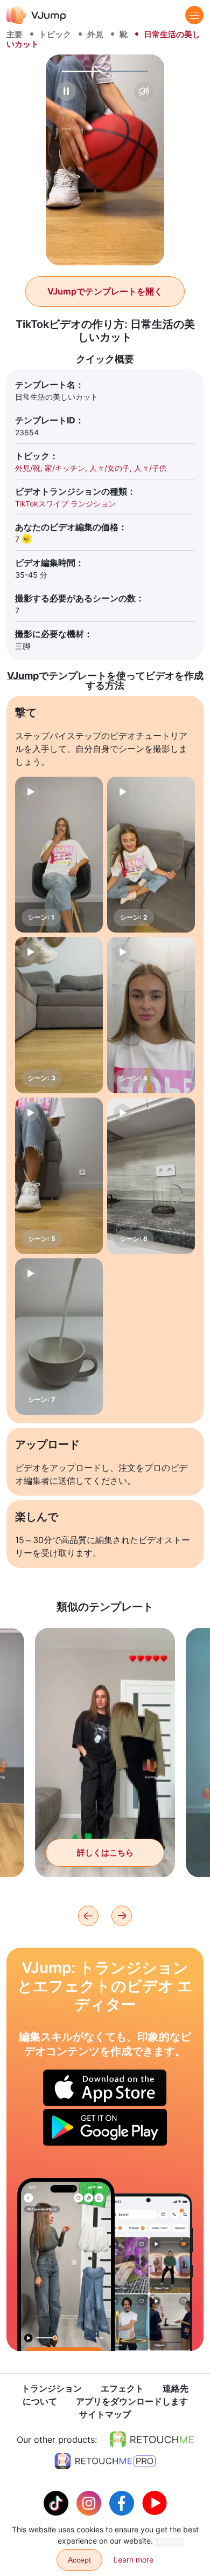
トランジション (52, 2388)
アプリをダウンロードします (132, 2401)
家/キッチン (65, 468)
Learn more (134, 2560)
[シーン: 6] (151, 1176)
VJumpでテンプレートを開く (105, 291)
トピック (55, 34)
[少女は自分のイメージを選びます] (66, 2265)
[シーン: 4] (151, 1015)
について (40, 2401)
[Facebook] (123, 2502)
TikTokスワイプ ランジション (65, 503)
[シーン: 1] (59, 855)
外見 (95, 34)
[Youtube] (155, 2502)
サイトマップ (105, 2414)
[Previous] (88, 1916)
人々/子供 (150, 468)
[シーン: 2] (151, 855)
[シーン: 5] (59, 1176)
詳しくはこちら (105, 1852)
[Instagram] (90, 2502)
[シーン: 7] (59, 1337)
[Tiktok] (57, 2502)
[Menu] (194, 15)
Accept (79, 2560)
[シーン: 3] (59, 1015)
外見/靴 (28, 468)
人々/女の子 (110, 468)
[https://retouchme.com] (152, 2440)
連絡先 (176, 2388)
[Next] (122, 1916)
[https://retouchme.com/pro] (105, 2461)
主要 (15, 34)
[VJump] (36, 15)
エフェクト (122, 2388)
